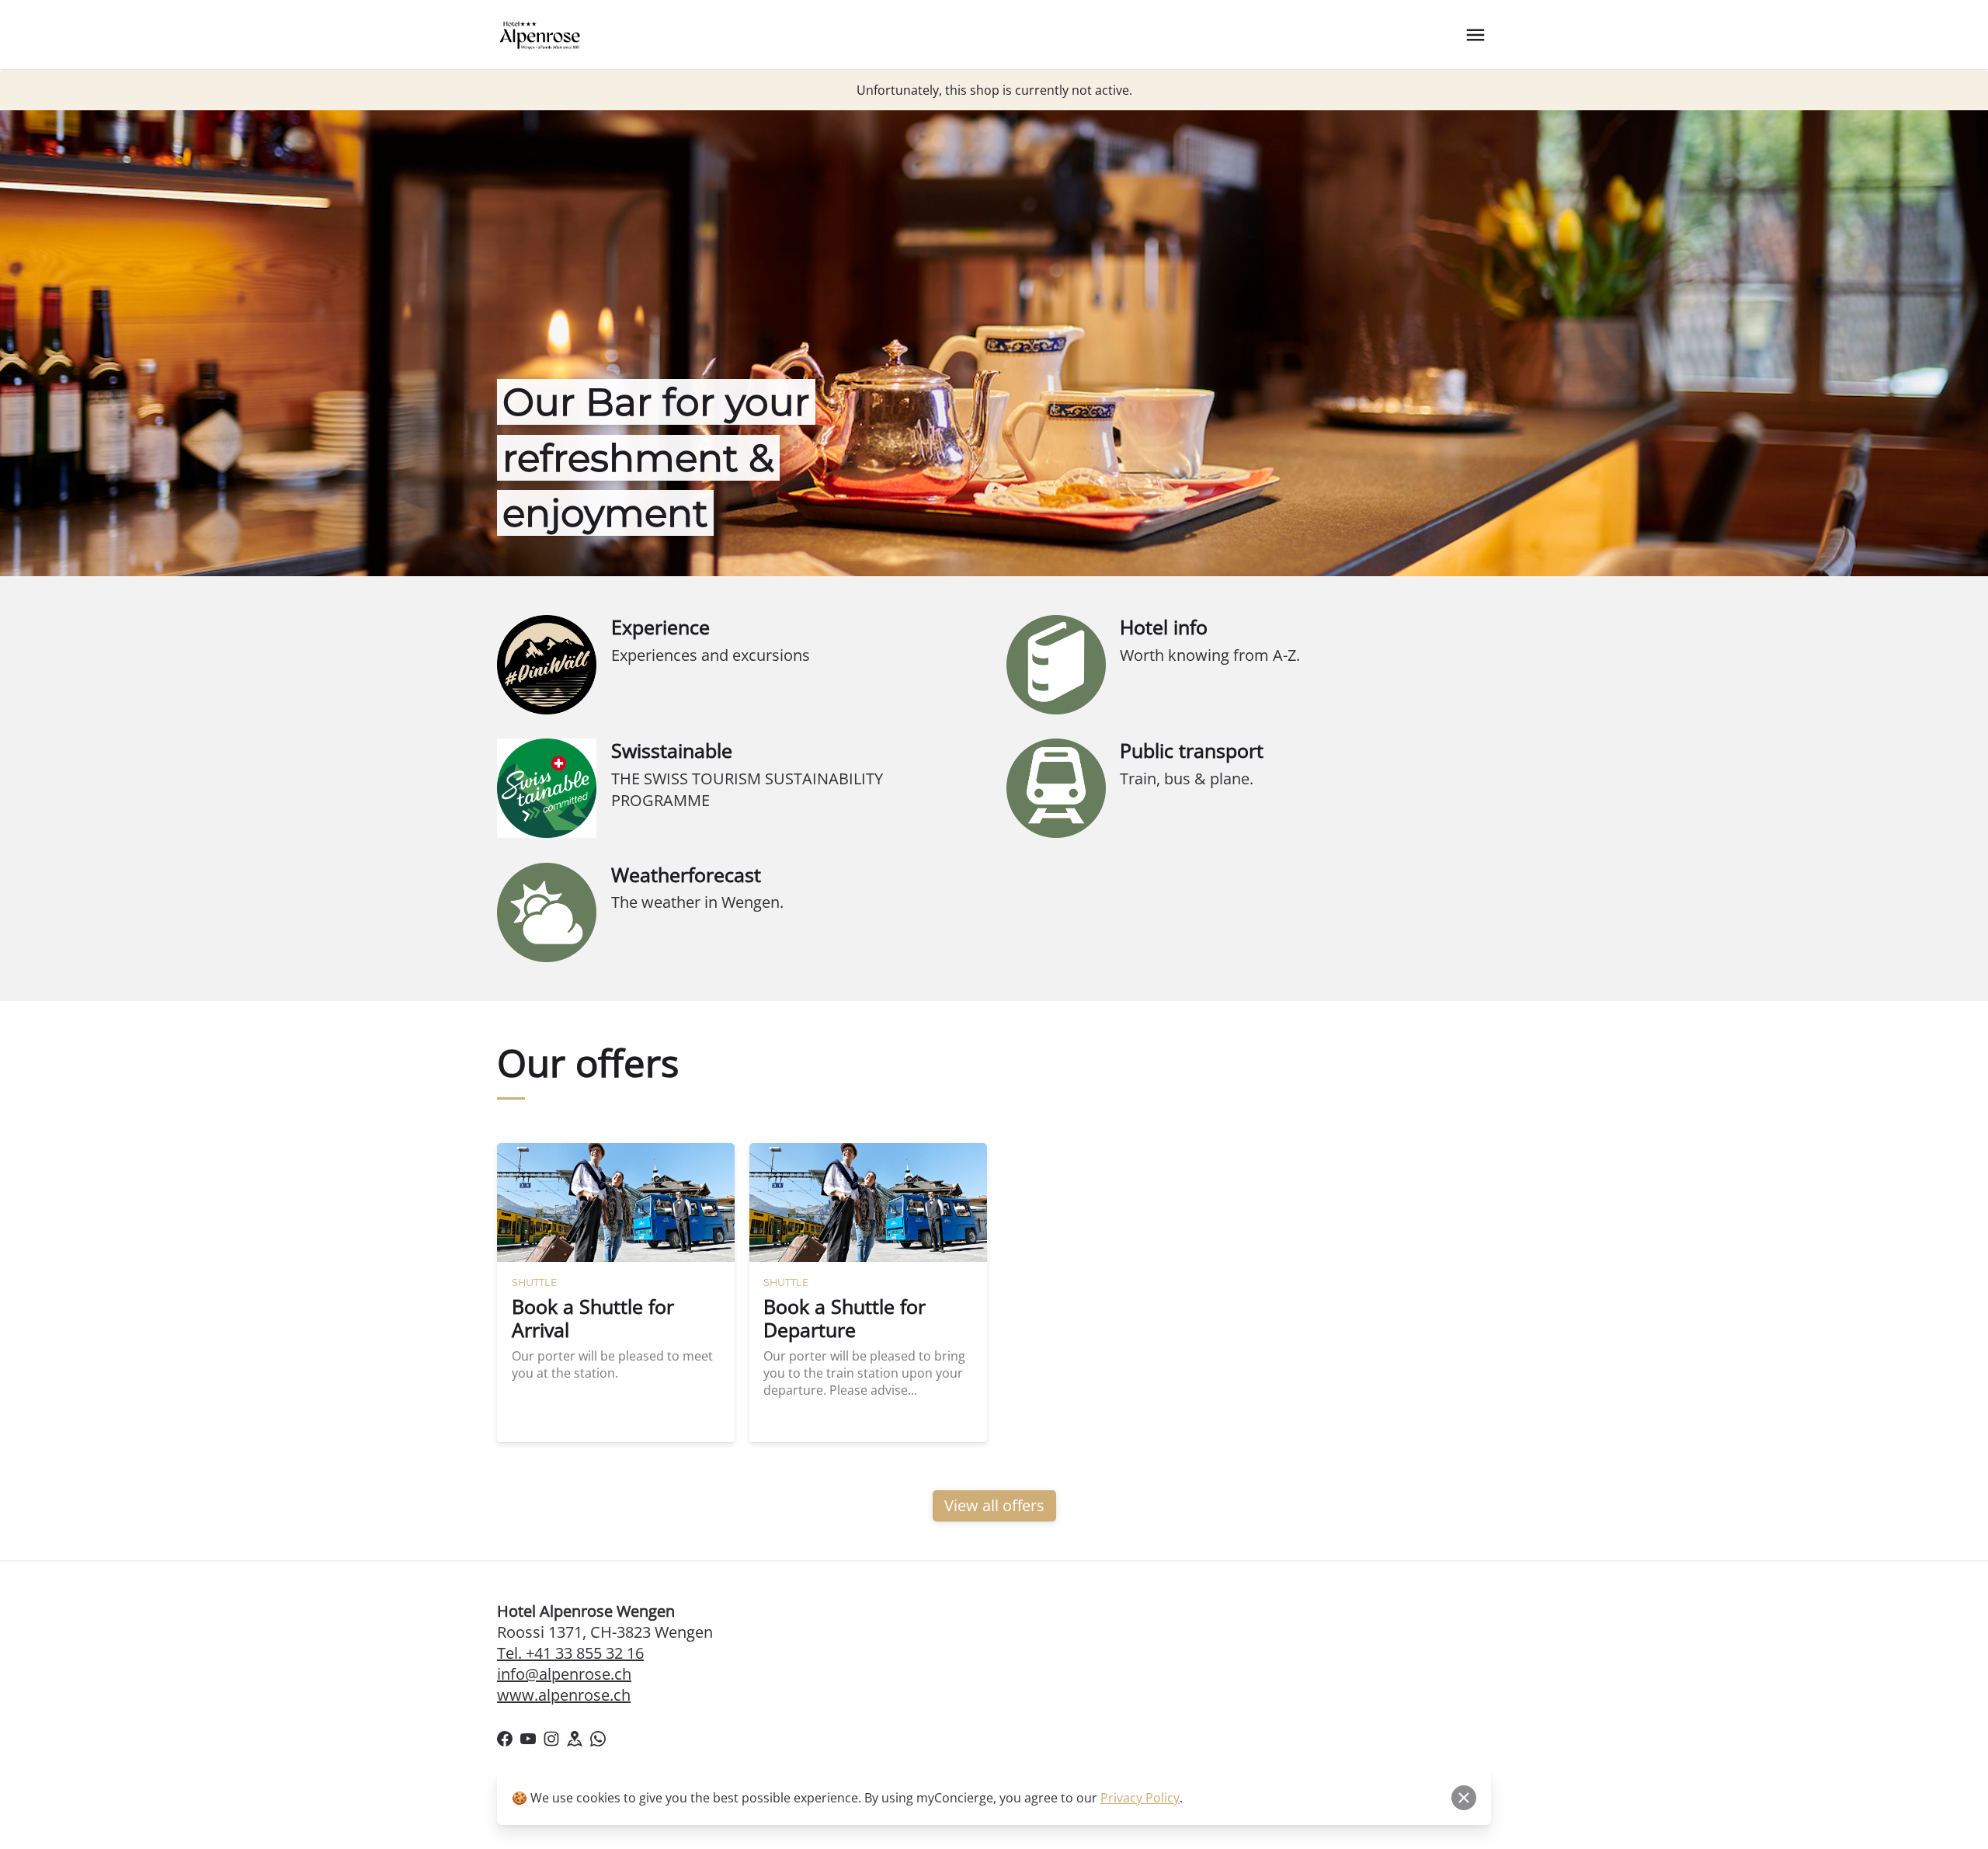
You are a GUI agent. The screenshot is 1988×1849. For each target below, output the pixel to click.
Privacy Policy (1140, 1798)
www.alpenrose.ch (564, 1695)
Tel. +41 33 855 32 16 (570, 1653)
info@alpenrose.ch (564, 1674)
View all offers (994, 1505)
